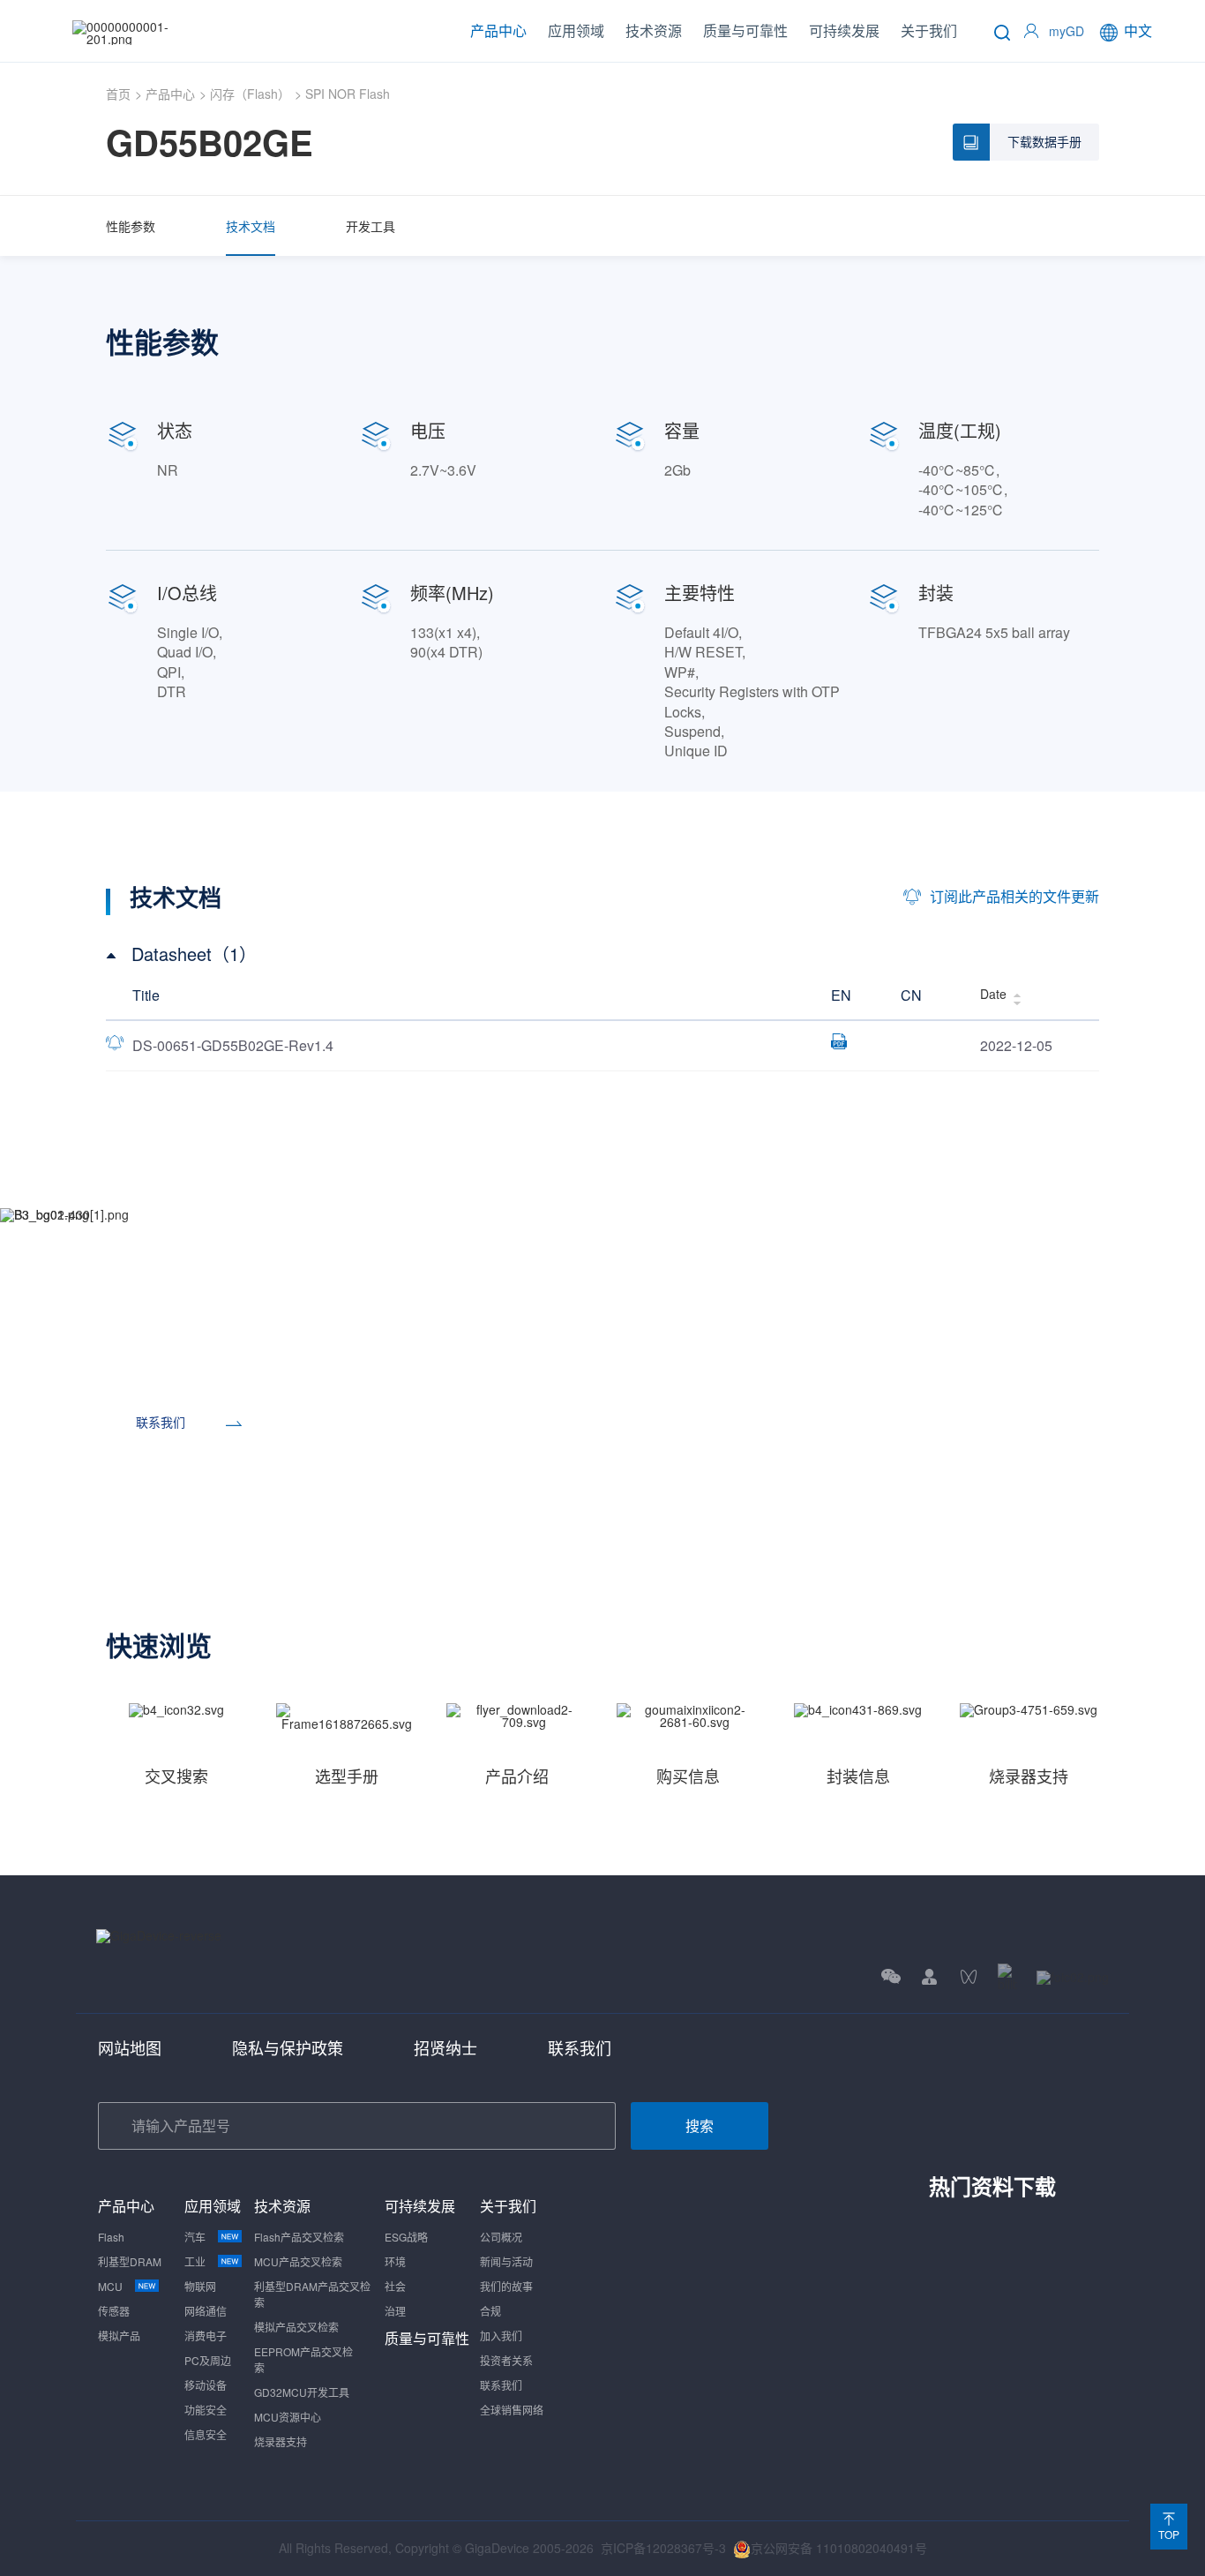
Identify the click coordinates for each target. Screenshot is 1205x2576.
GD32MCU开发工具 (302, 2392)
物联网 (200, 2286)
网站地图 (130, 2047)
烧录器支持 (281, 2441)
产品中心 (498, 30)
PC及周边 (208, 2360)
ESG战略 (406, 2237)
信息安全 (206, 2434)
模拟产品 (119, 2336)
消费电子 (206, 2336)
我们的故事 (506, 2286)
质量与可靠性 (745, 30)
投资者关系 (506, 2360)
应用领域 (576, 30)
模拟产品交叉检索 (296, 2327)
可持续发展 (844, 30)
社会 (395, 2286)
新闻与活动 (506, 2261)
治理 (395, 2311)
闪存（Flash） (250, 94)
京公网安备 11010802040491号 (839, 2548)
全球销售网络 (512, 2410)
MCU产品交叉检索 (298, 2261)
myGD (1067, 31)
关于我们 (929, 30)
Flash (111, 2237)
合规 (490, 2311)
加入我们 (501, 2336)
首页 (118, 94)
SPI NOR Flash (348, 94)
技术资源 (654, 30)
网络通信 (206, 2311)
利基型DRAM (130, 2261)
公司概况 (501, 2237)
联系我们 (580, 2047)
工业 (195, 2261)
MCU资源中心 (288, 2417)
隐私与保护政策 (288, 2047)
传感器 (114, 2311)
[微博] (1073, 1976)
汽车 (195, 2237)
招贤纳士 (445, 2047)
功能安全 (206, 2410)
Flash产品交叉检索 (299, 2237)
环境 (395, 2261)
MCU (110, 2286)
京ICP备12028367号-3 (663, 2548)
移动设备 (206, 2385)
